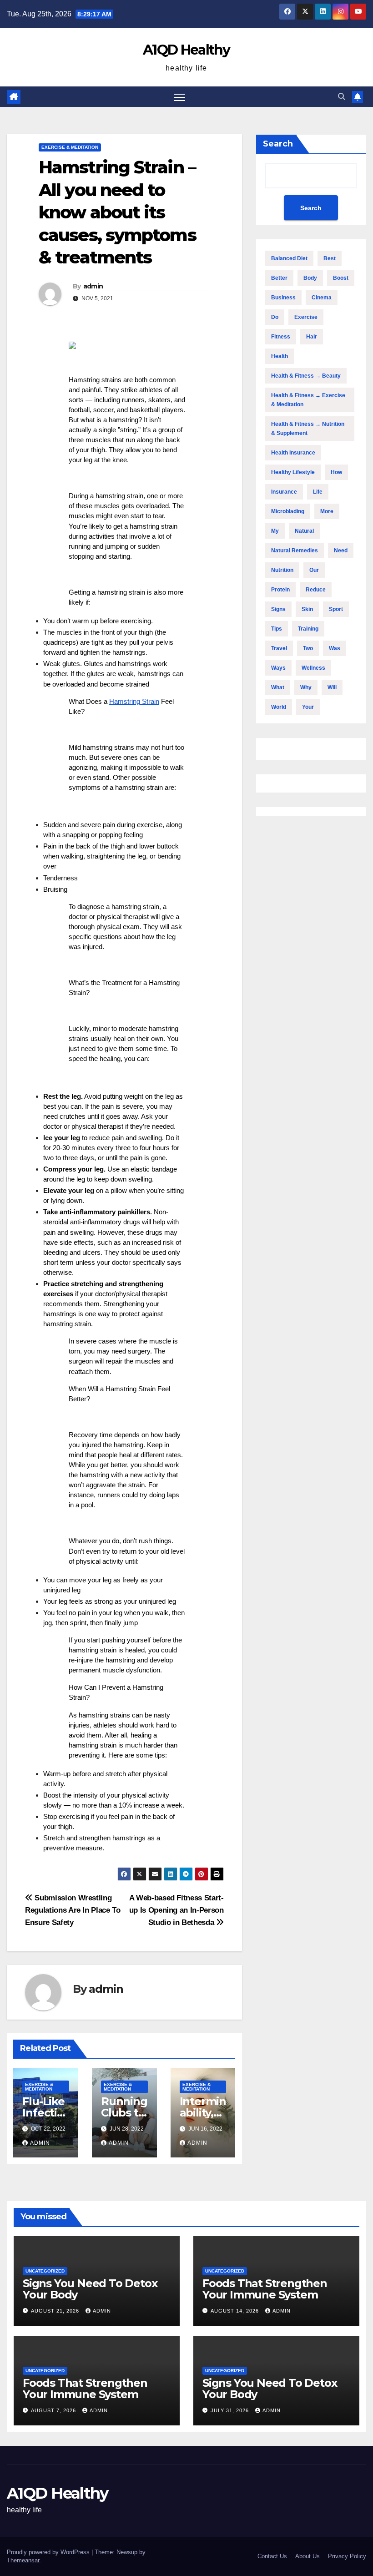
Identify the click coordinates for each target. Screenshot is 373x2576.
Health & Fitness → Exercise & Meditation (308, 400)
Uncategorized (45, 2271)
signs (278, 609)
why (306, 687)
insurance (284, 492)
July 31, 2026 (231, 2410)
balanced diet (289, 258)
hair (312, 337)
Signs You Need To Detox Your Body (90, 2289)
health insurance (293, 453)
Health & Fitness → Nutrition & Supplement (308, 429)
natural (304, 531)
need (341, 551)
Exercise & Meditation (70, 147)
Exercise (306, 317)
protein (280, 590)
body (310, 278)
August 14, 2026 (236, 2311)
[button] (342, 97)
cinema (322, 298)
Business (283, 298)
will (332, 687)
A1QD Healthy (186, 50)
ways (278, 668)
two (308, 648)
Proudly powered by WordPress (49, 2552)
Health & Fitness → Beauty (306, 376)
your (308, 707)
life (318, 492)
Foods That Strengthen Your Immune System (265, 2289)
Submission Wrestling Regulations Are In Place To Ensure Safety (73, 1910)
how (336, 472)
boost (341, 278)
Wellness (313, 668)
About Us (307, 2556)
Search (278, 144)
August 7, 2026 (54, 2410)
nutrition (282, 570)
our (314, 570)
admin (93, 286)
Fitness (281, 337)
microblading (288, 511)
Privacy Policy (347, 2556)
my (275, 531)
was (335, 648)
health (280, 356)
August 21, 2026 (56, 2311)
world (279, 707)
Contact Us (272, 2556)
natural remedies (295, 551)
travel (279, 648)
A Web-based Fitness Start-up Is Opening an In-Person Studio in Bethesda (176, 1910)
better (279, 278)
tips (277, 629)
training (308, 629)
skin (307, 609)
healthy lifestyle (293, 472)
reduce (316, 590)
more (327, 511)
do (275, 317)
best (330, 258)
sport (336, 609)
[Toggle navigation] (179, 97)
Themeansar (23, 2560)
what (278, 687)
